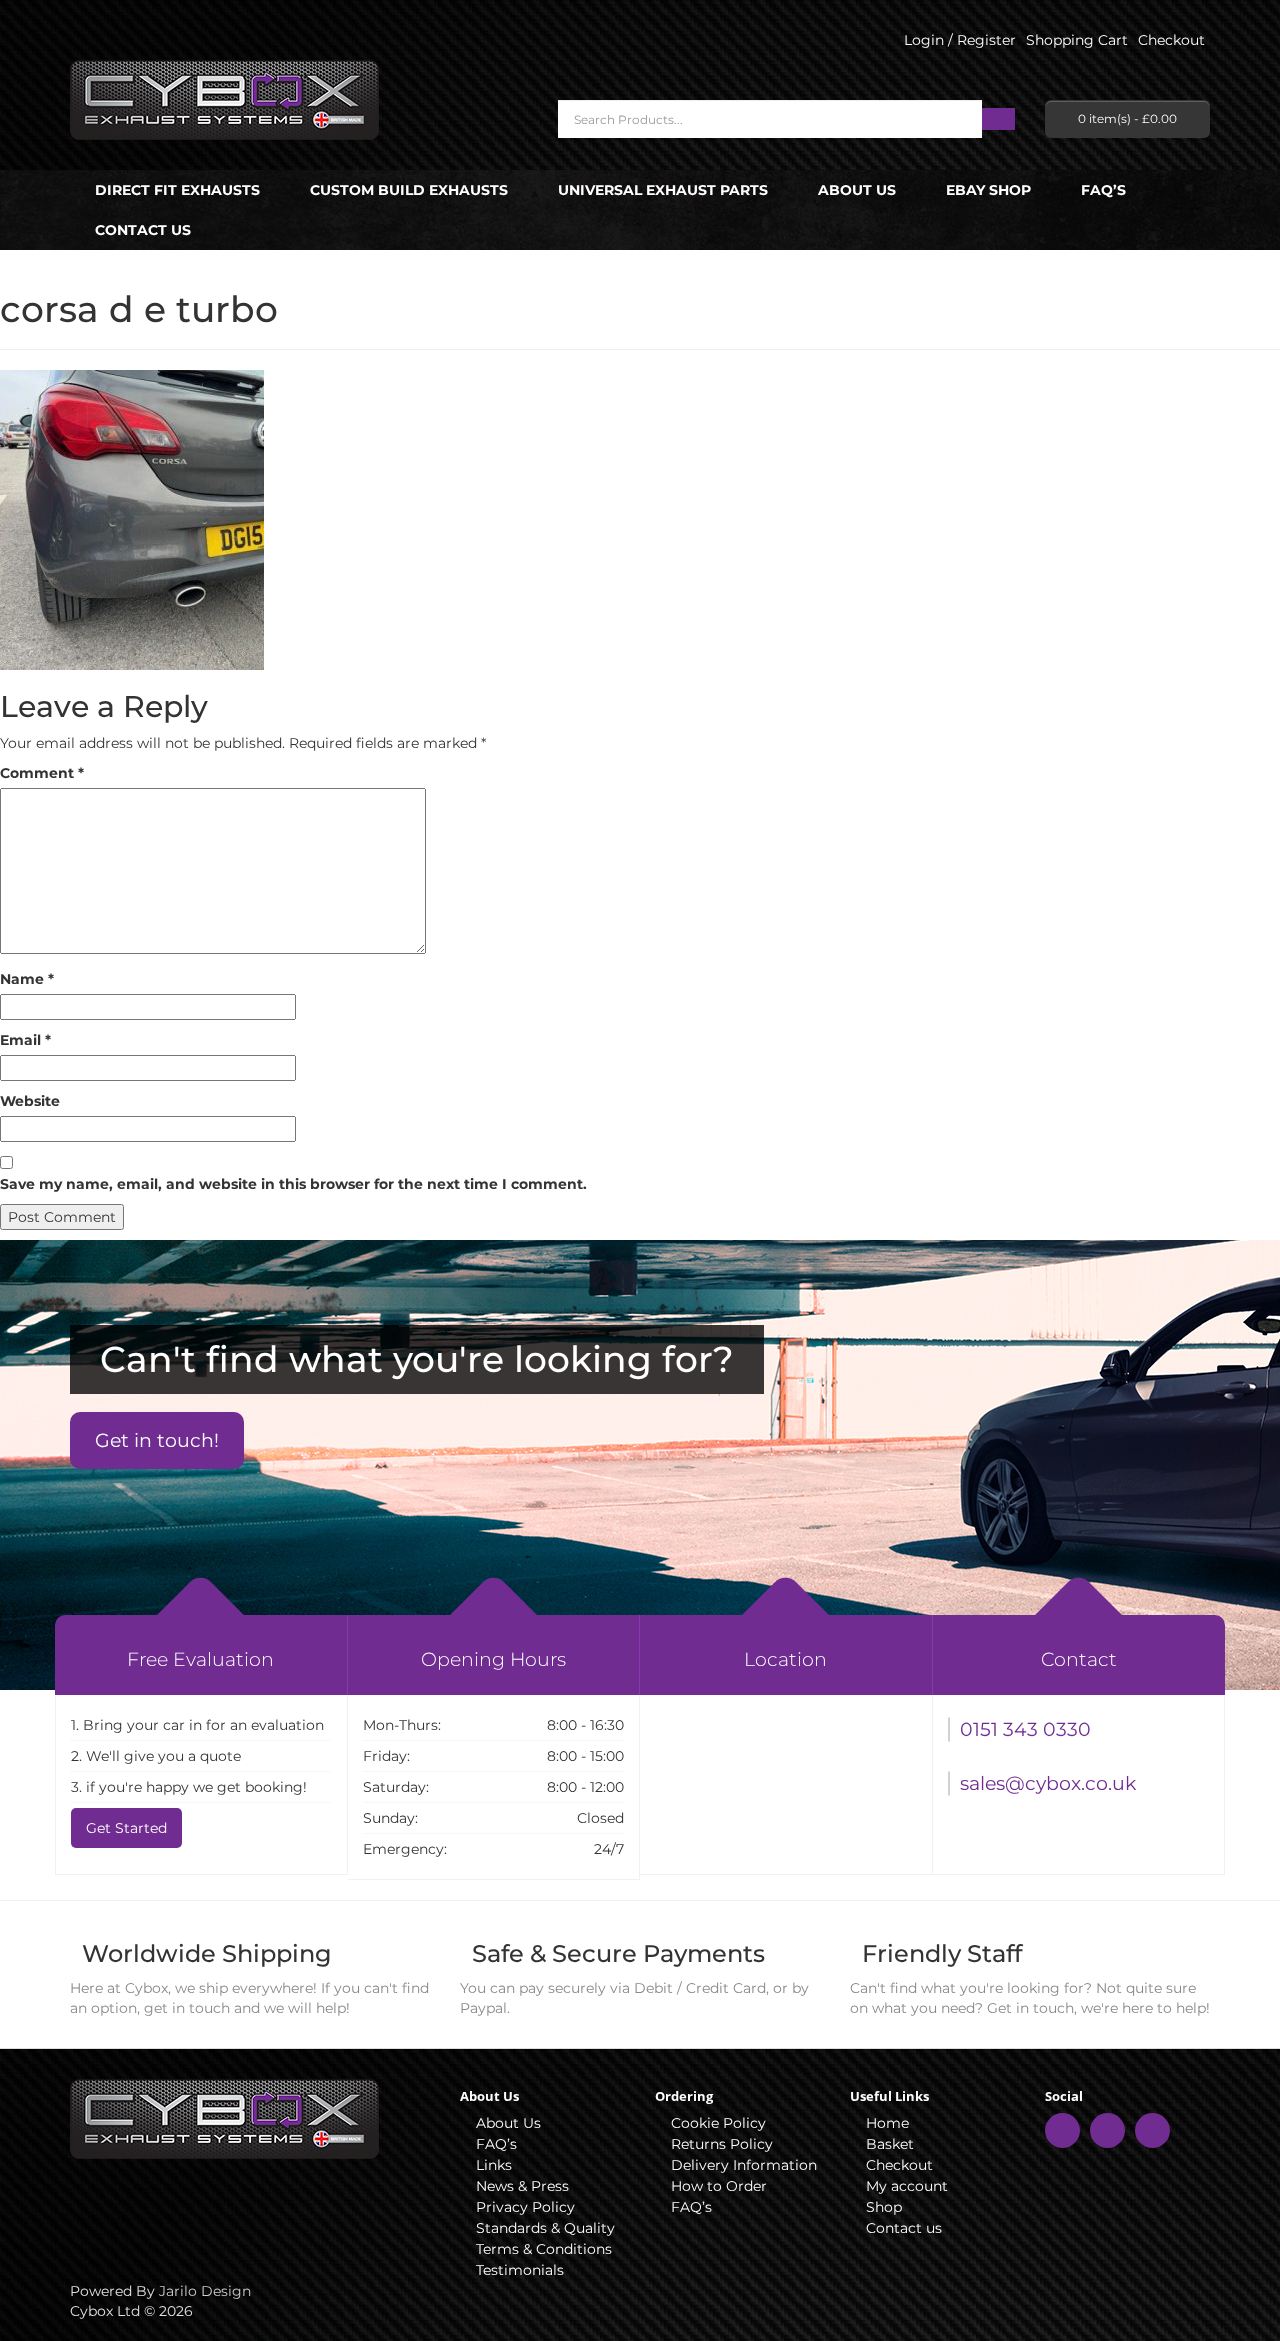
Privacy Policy (525, 2207)
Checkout (899, 2165)
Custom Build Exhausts (409, 190)
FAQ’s (1103, 190)
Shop (884, 2207)
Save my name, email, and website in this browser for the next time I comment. (293, 1184)
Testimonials (520, 2270)
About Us (857, 190)
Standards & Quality (545, 2228)
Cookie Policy (718, 2123)
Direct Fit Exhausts (177, 190)
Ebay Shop (988, 190)
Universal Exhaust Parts (663, 190)
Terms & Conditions (544, 2249)
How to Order (719, 2186)
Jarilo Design (205, 2291)
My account (907, 2186)
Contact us (143, 230)
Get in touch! (157, 1440)
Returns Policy (722, 2144)
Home (887, 2123)
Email (25, 1040)
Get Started (126, 1828)
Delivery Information (744, 2165)
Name (27, 979)
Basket (890, 2144)
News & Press (522, 2186)
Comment (42, 773)
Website (30, 1101)
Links (494, 2165)
